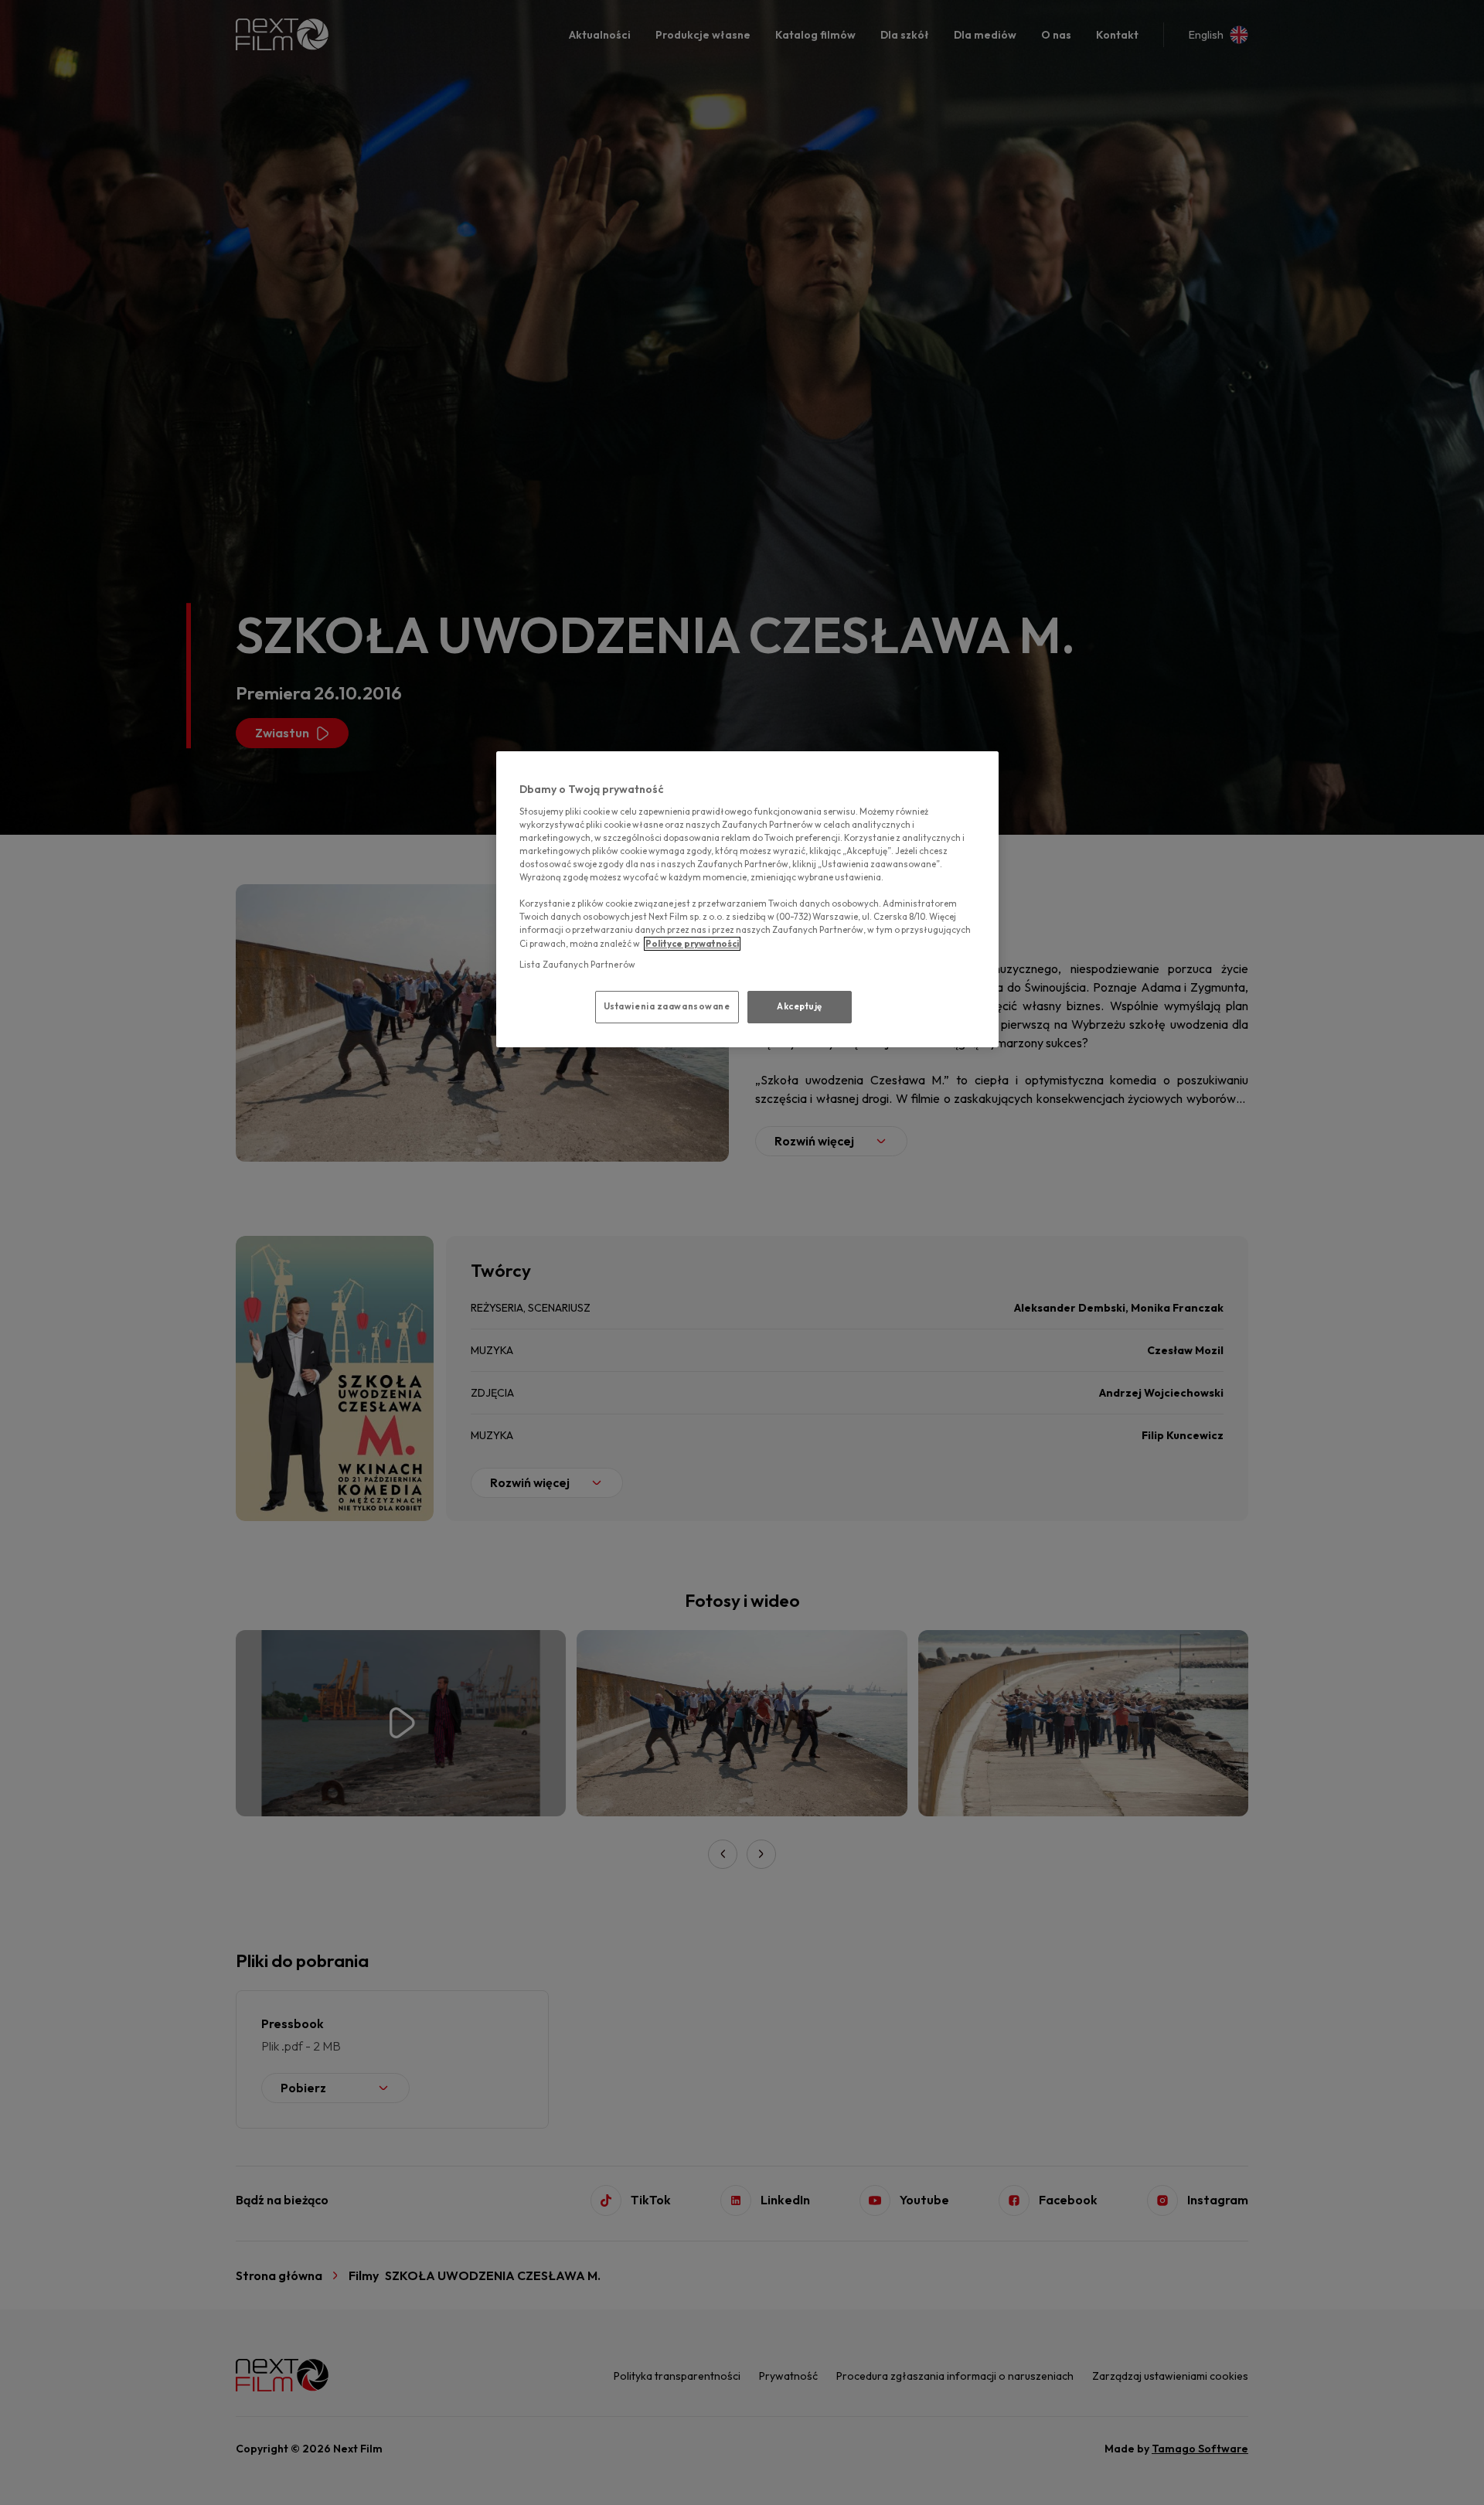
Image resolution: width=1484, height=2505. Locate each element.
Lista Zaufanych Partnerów (577, 965)
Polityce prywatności (692, 944)
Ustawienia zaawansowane (667, 1006)
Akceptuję (800, 1006)
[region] (747, 899)
